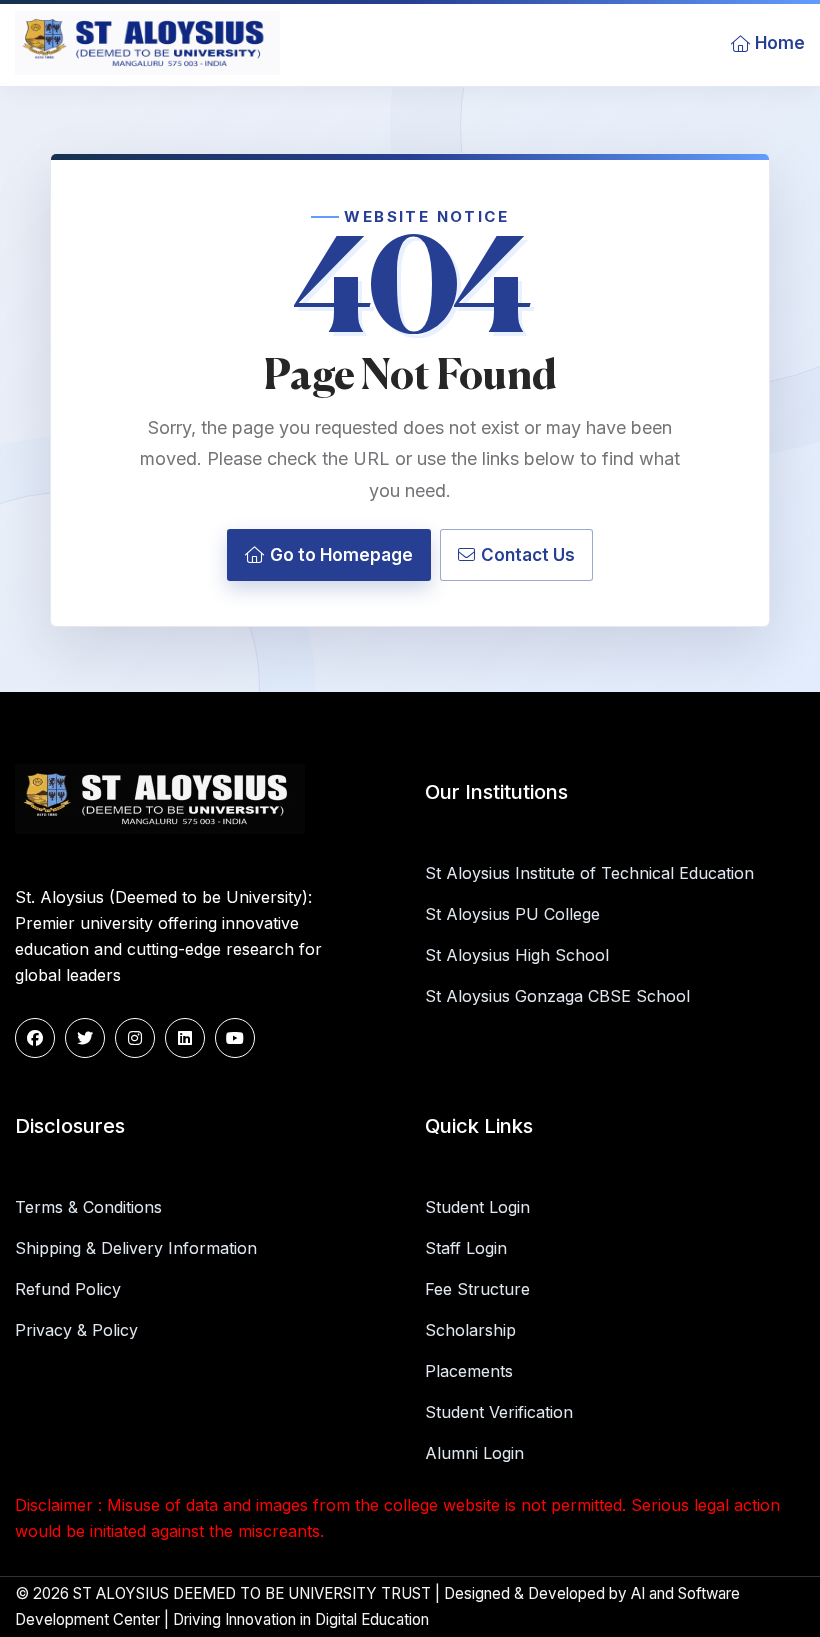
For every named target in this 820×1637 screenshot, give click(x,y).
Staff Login (466, 1248)
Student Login (477, 1207)
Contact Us (528, 555)
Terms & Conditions (88, 1207)
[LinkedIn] (185, 1038)
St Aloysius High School (517, 955)
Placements (469, 1371)
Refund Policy (68, 1289)
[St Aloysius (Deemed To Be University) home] (147, 43)
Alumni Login (474, 1453)
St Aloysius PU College (512, 914)
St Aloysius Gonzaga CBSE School (557, 996)
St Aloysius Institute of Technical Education (589, 873)
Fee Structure (477, 1289)
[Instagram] (135, 1038)
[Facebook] (35, 1038)
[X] (85, 1038)
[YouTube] (235, 1038)
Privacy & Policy (76, 1330)
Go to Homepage (341, 555)
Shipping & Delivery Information (136, 1248)
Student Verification (499, 1412)
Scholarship (470, 1330)
